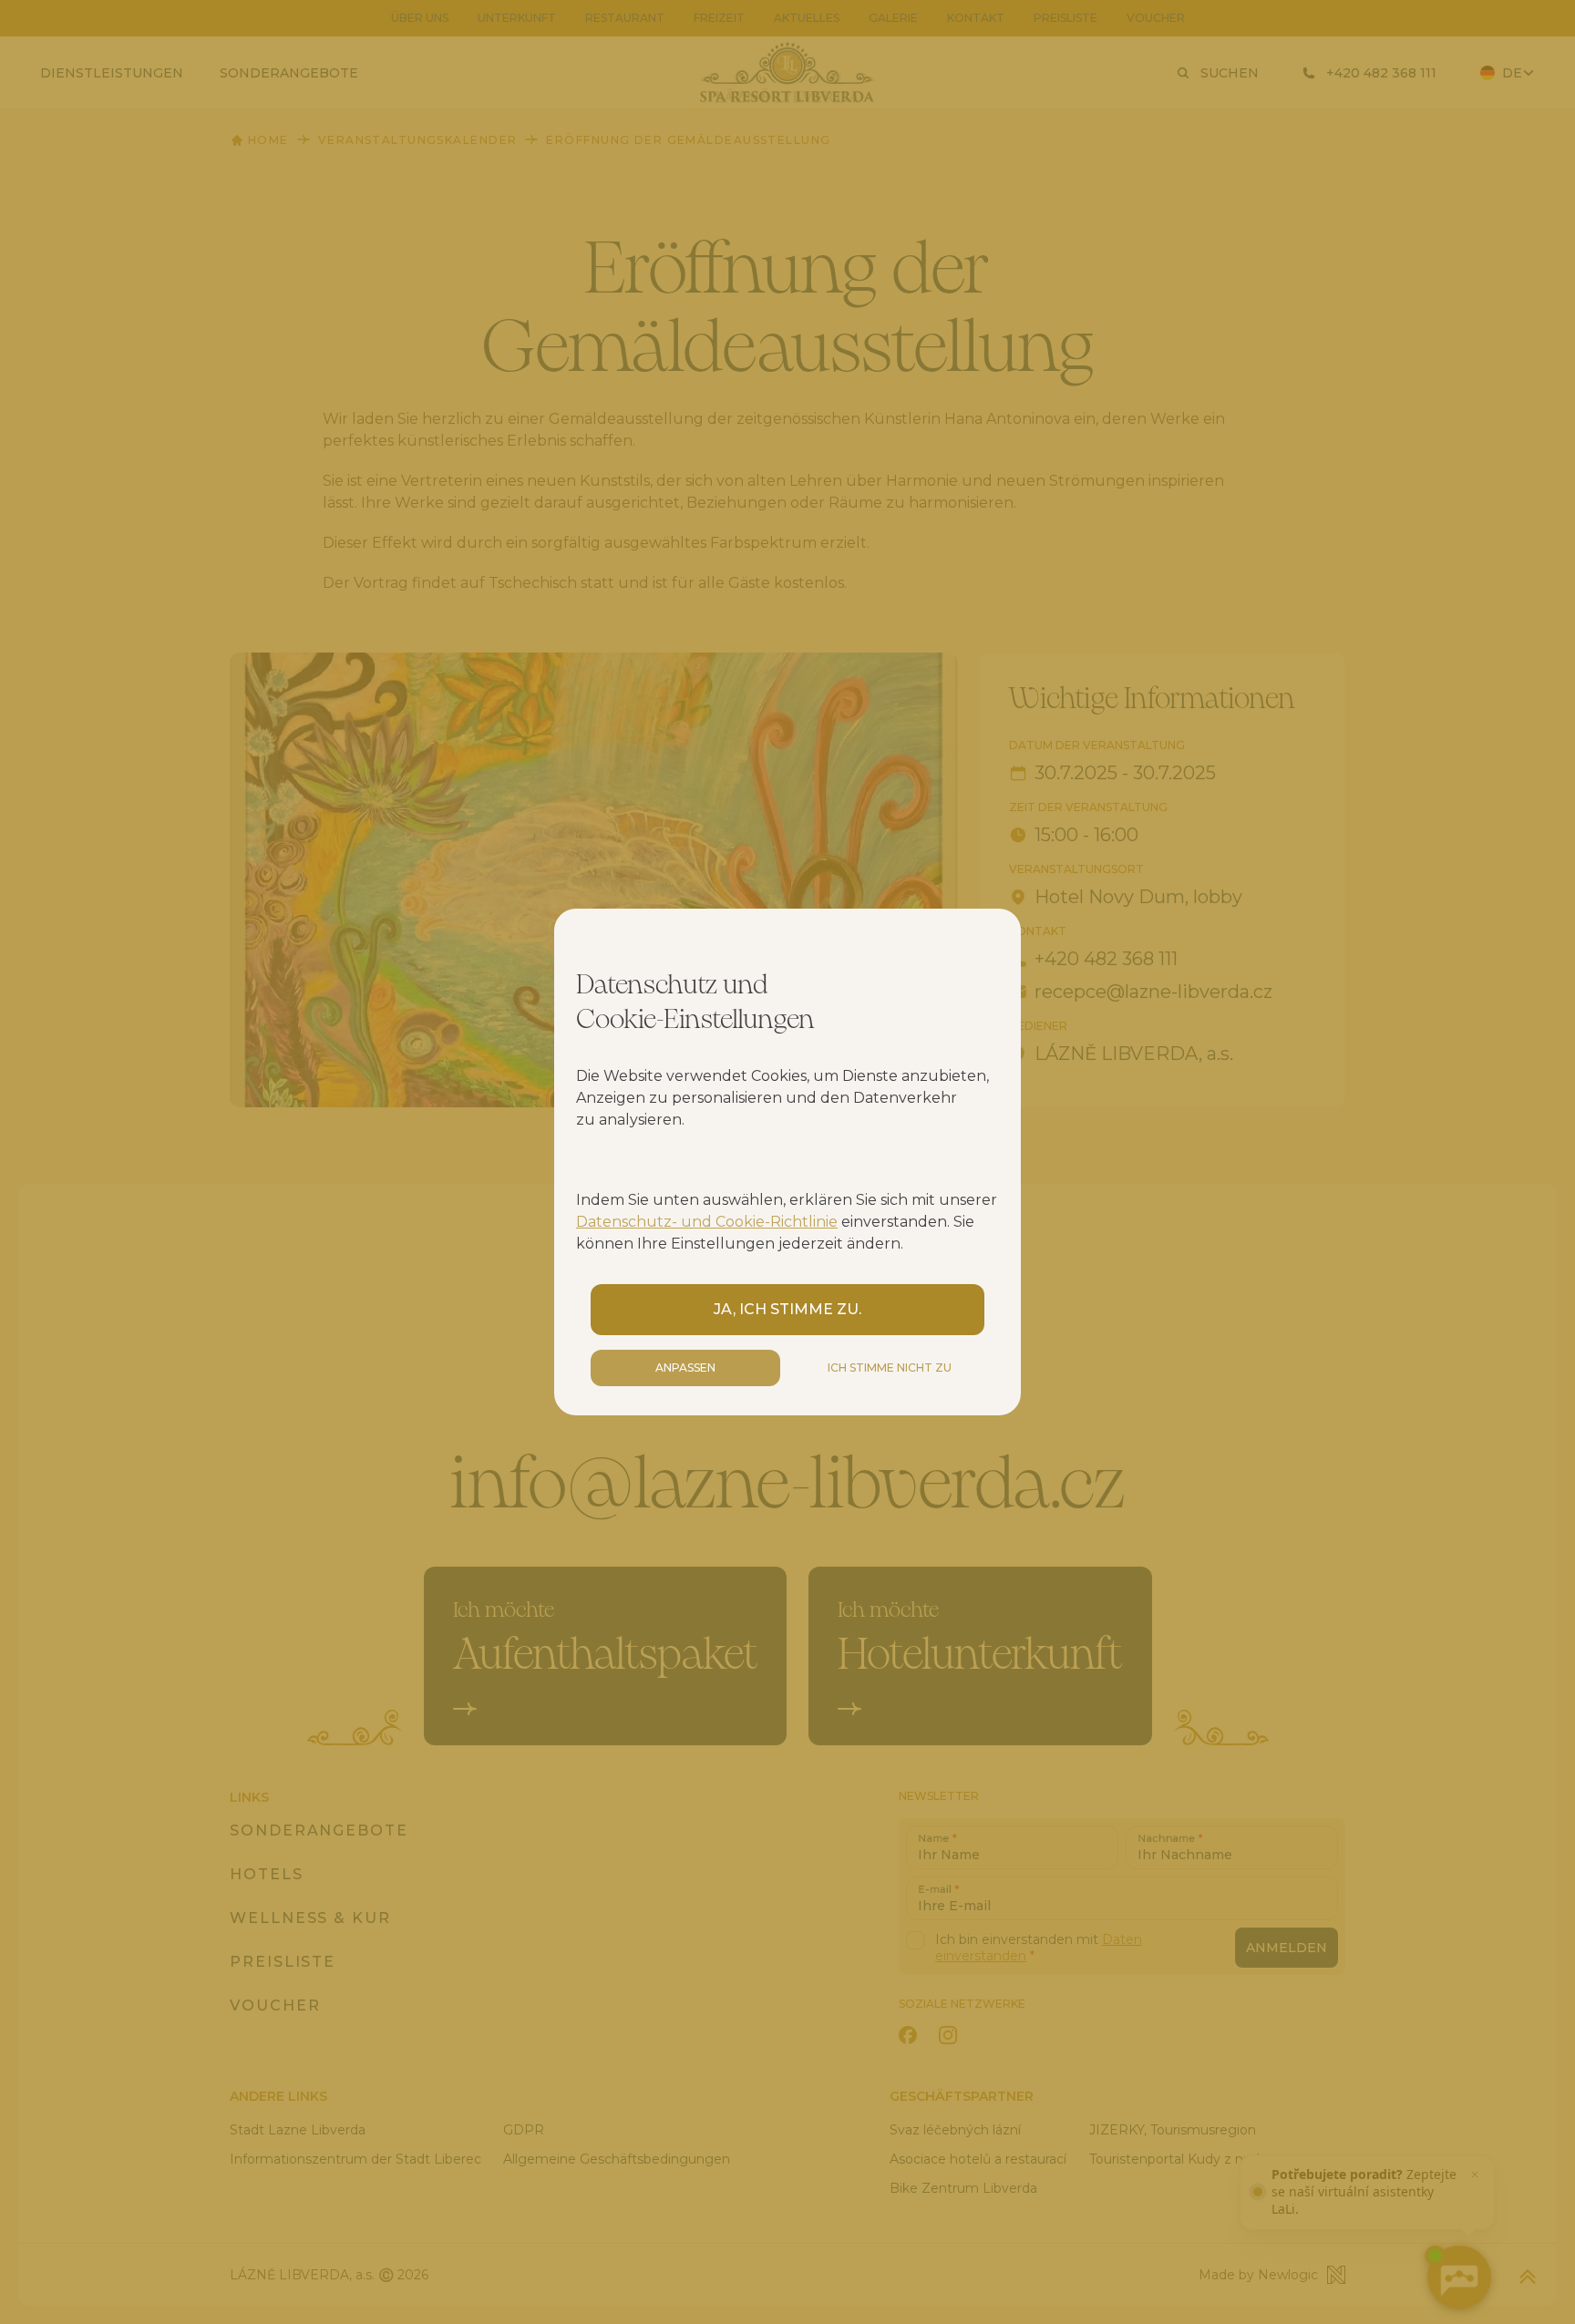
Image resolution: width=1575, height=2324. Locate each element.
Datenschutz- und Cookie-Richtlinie (707, 1222)
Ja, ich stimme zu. (787, 1309)
